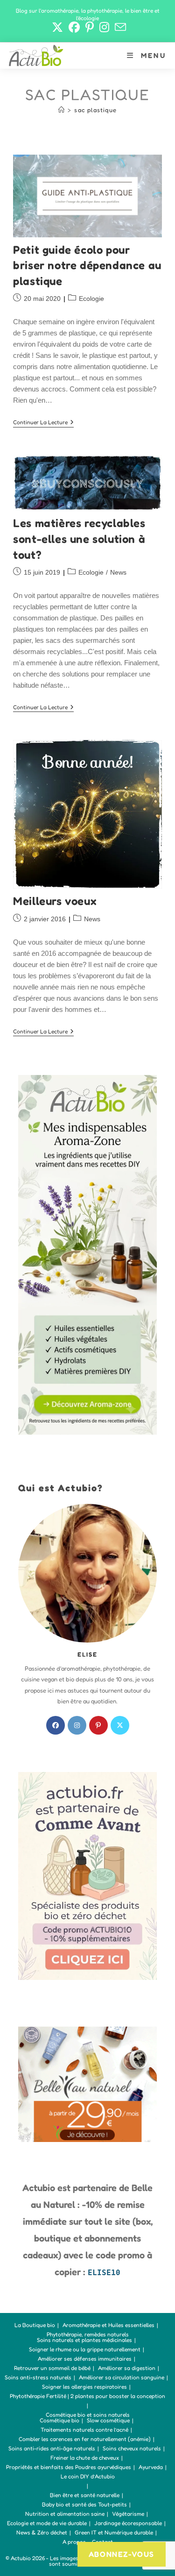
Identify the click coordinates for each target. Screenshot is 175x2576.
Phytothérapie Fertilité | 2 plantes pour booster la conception (87, 2396)
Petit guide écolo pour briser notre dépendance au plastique (87, 265)
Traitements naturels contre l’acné (84, 2430)
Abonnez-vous (122, 2554)
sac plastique (95, 110)
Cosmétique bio (59, 2420)
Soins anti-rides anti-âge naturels (52, 2448)
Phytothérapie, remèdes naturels (88, 2334)
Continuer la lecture (43, 423)
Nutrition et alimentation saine (65, 2514)
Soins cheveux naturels (132, 2448)
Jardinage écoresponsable (128, 2523)
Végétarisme (128, 2514)
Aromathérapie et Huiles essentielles (108, 2325)
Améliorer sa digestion (127, 2368)
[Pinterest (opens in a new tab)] (90, 27)
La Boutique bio (35, 2325)
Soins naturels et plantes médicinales (84, 2340)
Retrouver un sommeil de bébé (52, 2368)
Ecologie (91, 299)
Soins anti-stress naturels (38, 2377)
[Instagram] (77, 1725)
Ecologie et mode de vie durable (47, 2523)
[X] (120, 1725)
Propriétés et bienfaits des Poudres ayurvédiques (69, 2467)
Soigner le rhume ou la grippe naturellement (85, 2349)
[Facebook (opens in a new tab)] (74, 27)
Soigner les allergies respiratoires (84, 2387)
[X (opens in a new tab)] (57, 27)
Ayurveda (151, 2467)
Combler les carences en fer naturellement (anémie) (85, 2439)
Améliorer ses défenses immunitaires (85, 2359)
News (118, 572)
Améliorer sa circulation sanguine (122, 2377)
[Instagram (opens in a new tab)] (104, 27)
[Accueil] (62, 110)
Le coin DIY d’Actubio (88, 2476)
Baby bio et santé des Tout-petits (84, 2504)
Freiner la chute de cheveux (85, 2458)
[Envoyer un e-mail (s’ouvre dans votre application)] (119, 27)
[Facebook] (56, 1725)
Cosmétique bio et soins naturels (88, 2415)
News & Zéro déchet (42, 2532)
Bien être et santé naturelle (85, 2495)
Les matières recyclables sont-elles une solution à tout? (79, 539)
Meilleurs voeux (55, 901)
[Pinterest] (98, 1725)
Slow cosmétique (108, 2420)
